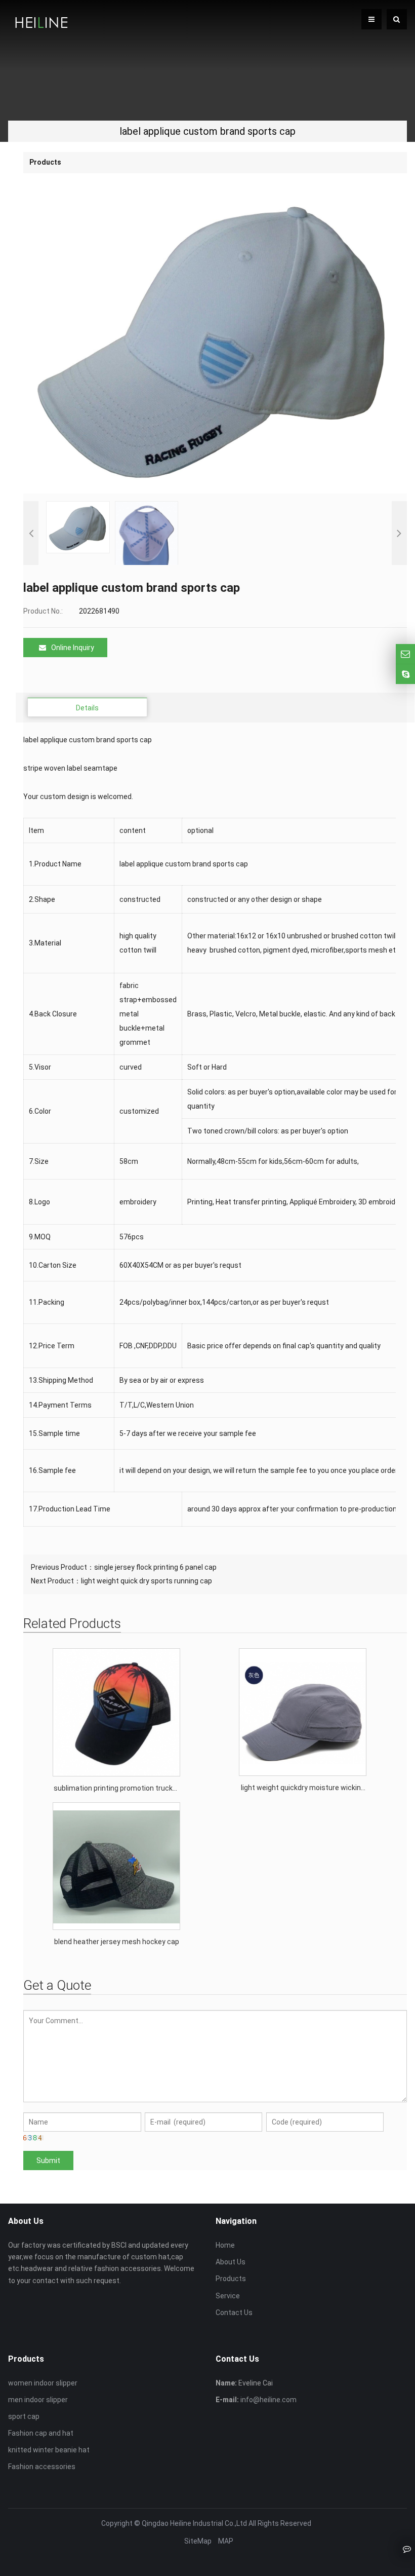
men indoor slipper (38, 2400)
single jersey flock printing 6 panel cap (155, 1567)
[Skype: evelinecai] (405, 674)
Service (228, 2296)
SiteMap (198, 2541)
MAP (226, 2541)
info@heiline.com (268, 2400)
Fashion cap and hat (41, 2433)
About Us (231, 2262)
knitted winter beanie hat (49, 2450)
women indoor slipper (43, 2383)
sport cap (24, 2416)
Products (231, 2279)
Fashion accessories (42, 2467)
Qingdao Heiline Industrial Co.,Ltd (194, 2523)
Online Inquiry (73, 648)
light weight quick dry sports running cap (147, 1581)
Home (225, 2245)
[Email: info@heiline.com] (405, 654)
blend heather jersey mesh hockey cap (117, 1942)
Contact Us (234, 2313)
